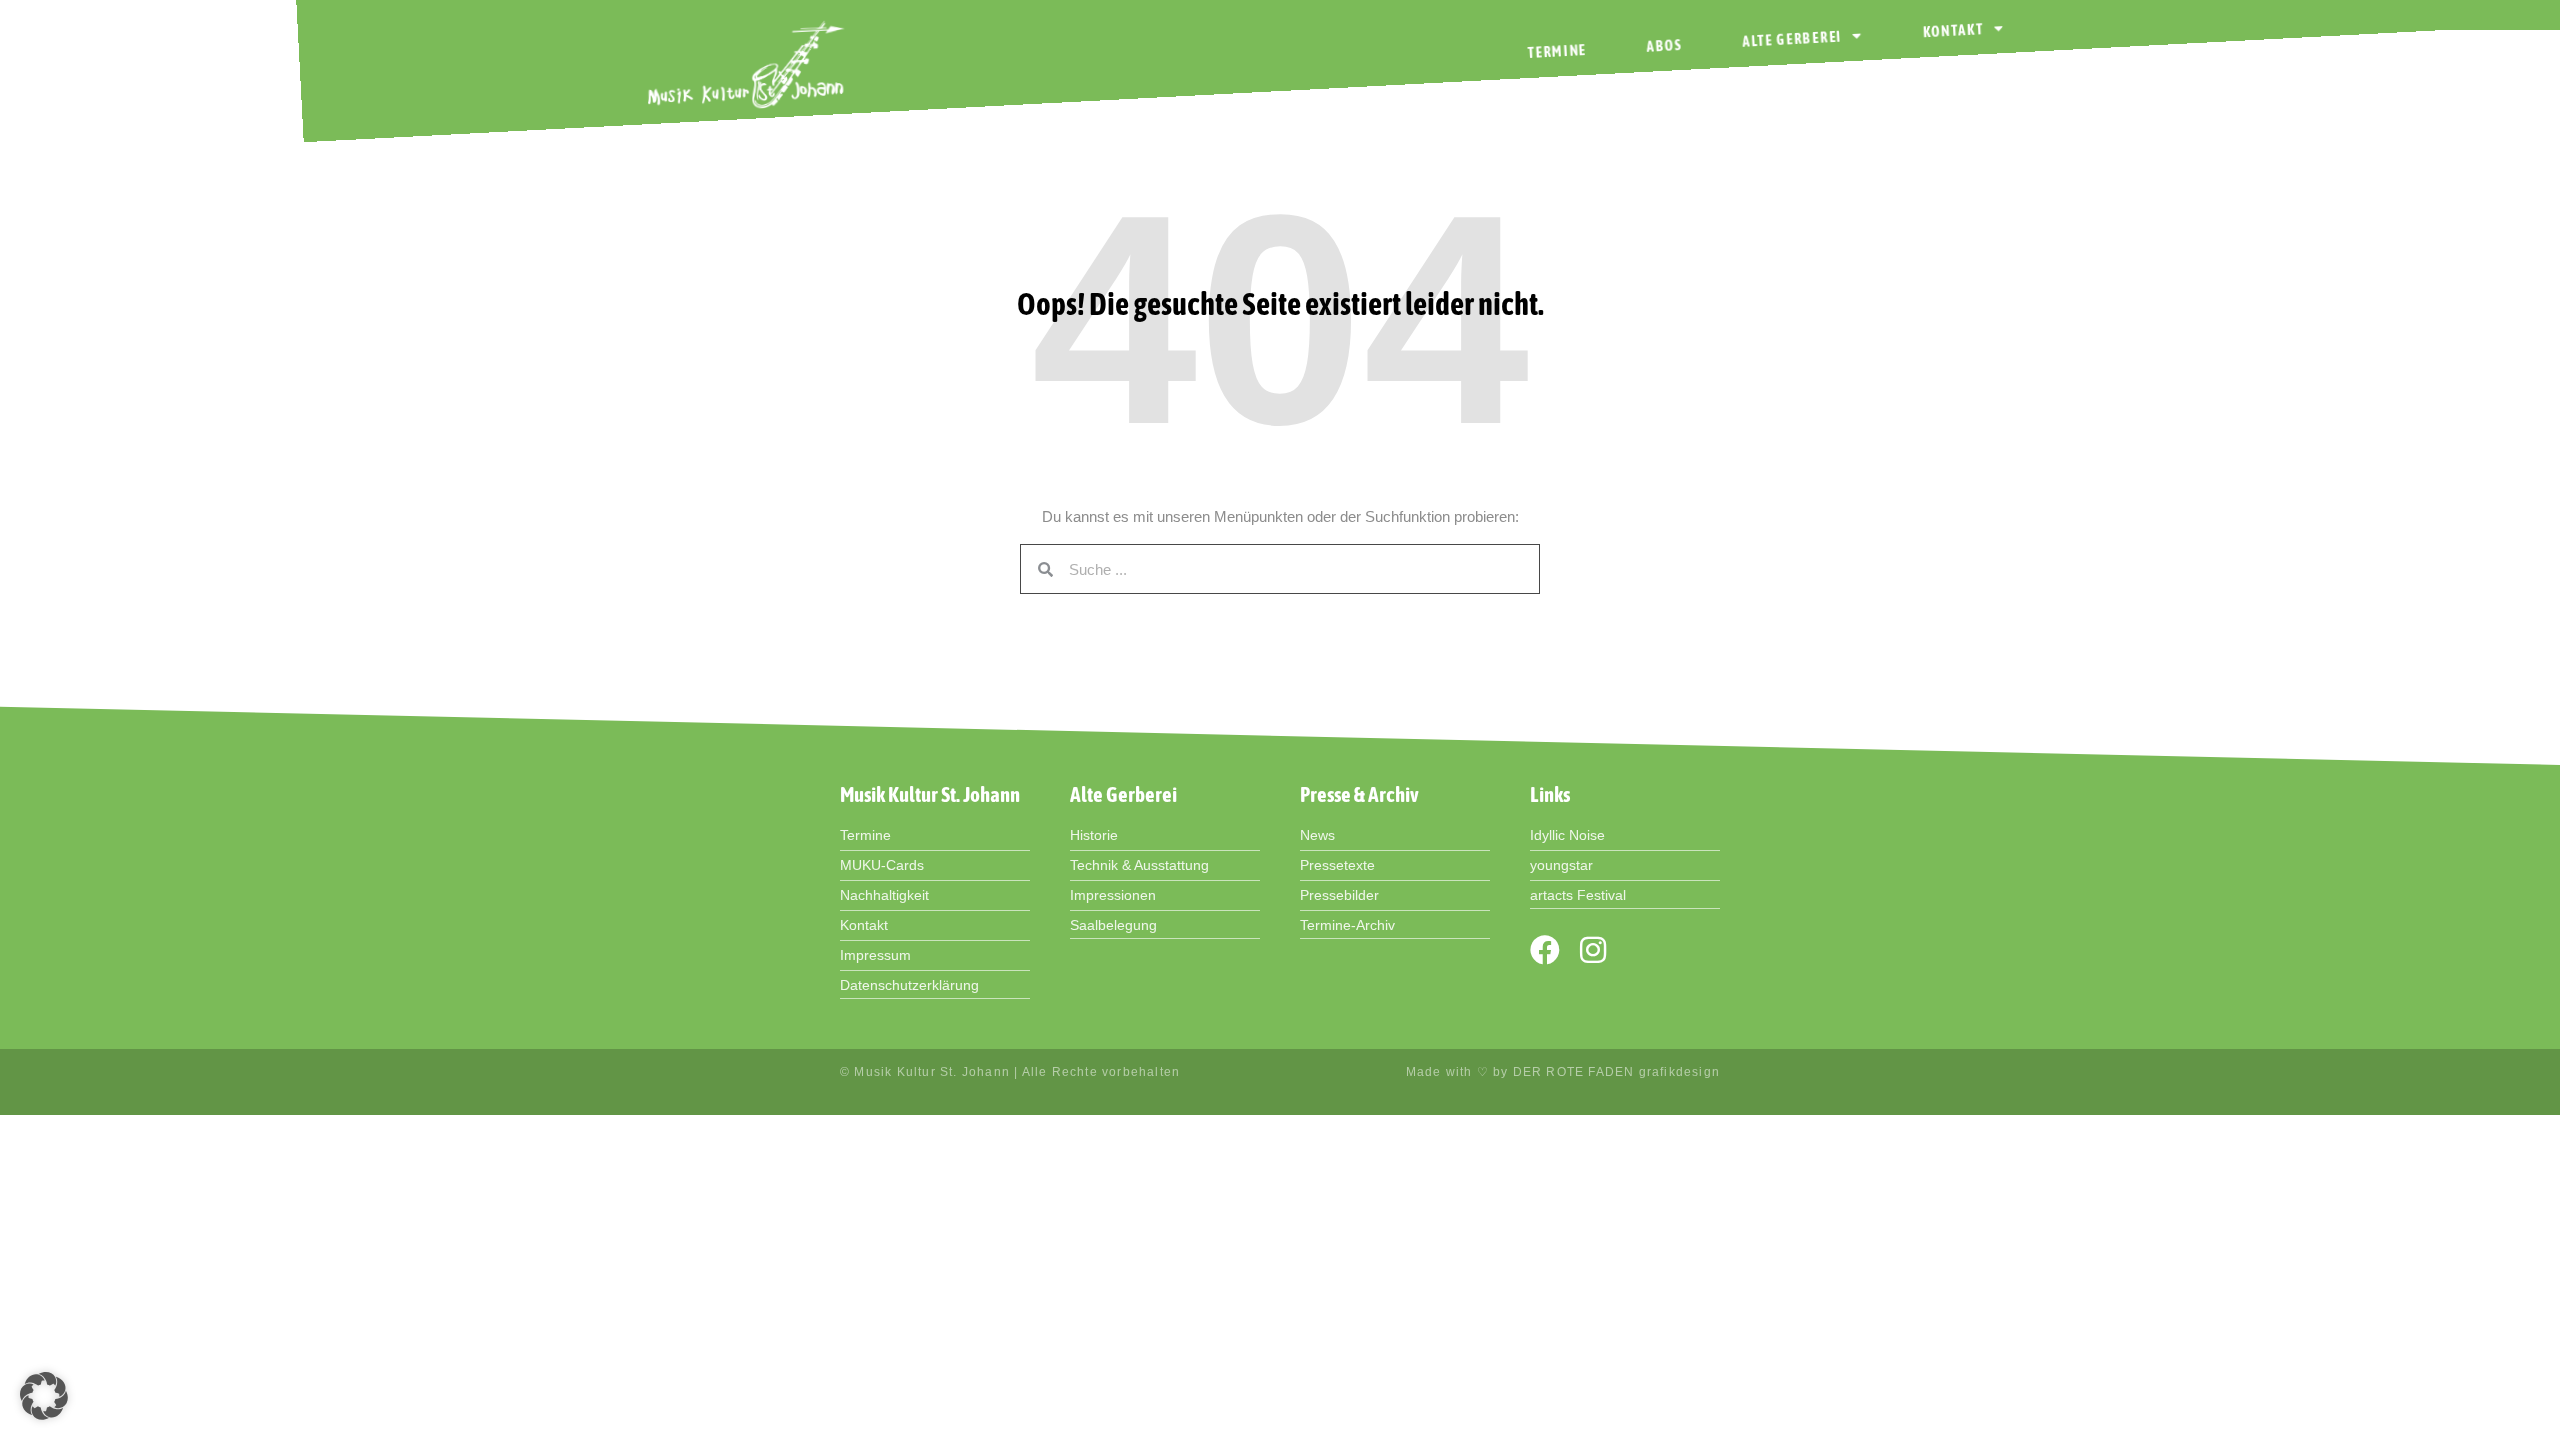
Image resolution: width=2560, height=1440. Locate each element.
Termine (1557, 51)
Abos (1664, 46)
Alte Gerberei (1792, 39)
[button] (44, 1396)
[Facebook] (1545, 950)
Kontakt (1953, 30)
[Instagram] (1593, 950)
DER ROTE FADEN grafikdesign (1616, 1072)
